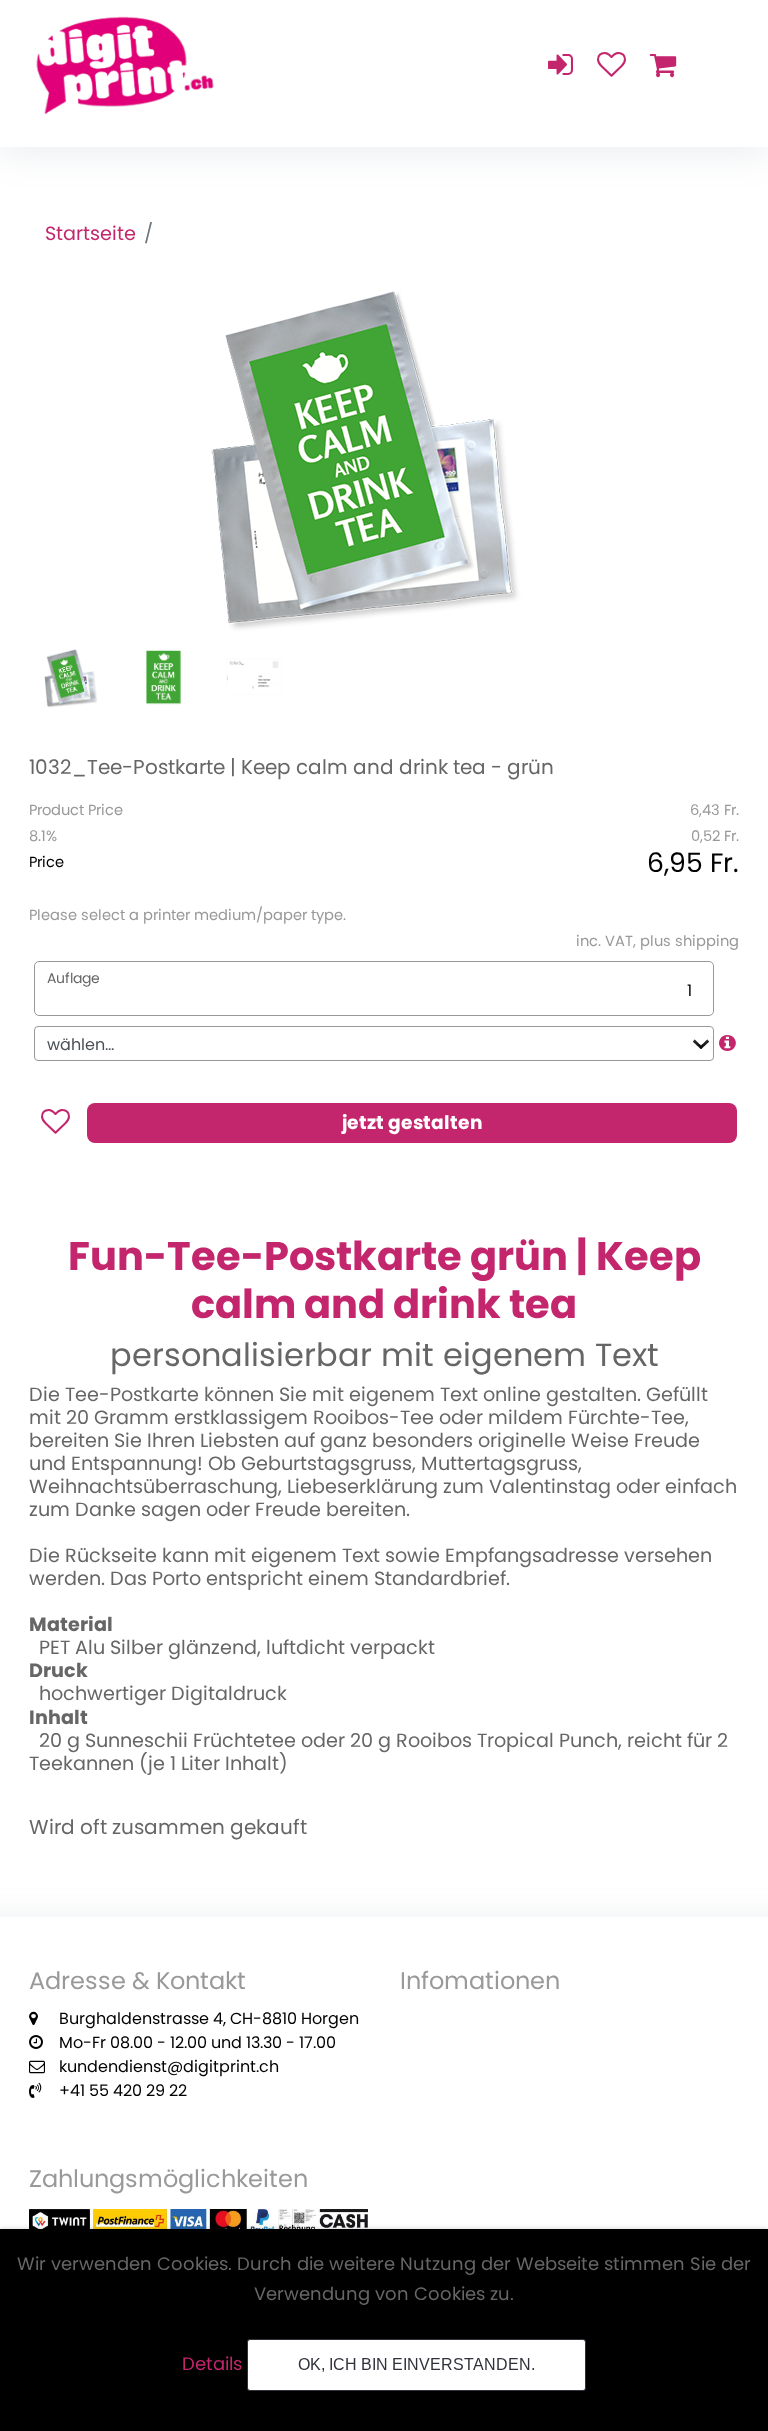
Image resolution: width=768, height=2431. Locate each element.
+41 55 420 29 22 (123, 2090)
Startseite (90, 233)
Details (212, 2363)
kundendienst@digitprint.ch (169, 2066)
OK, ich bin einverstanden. (416, 2364)
